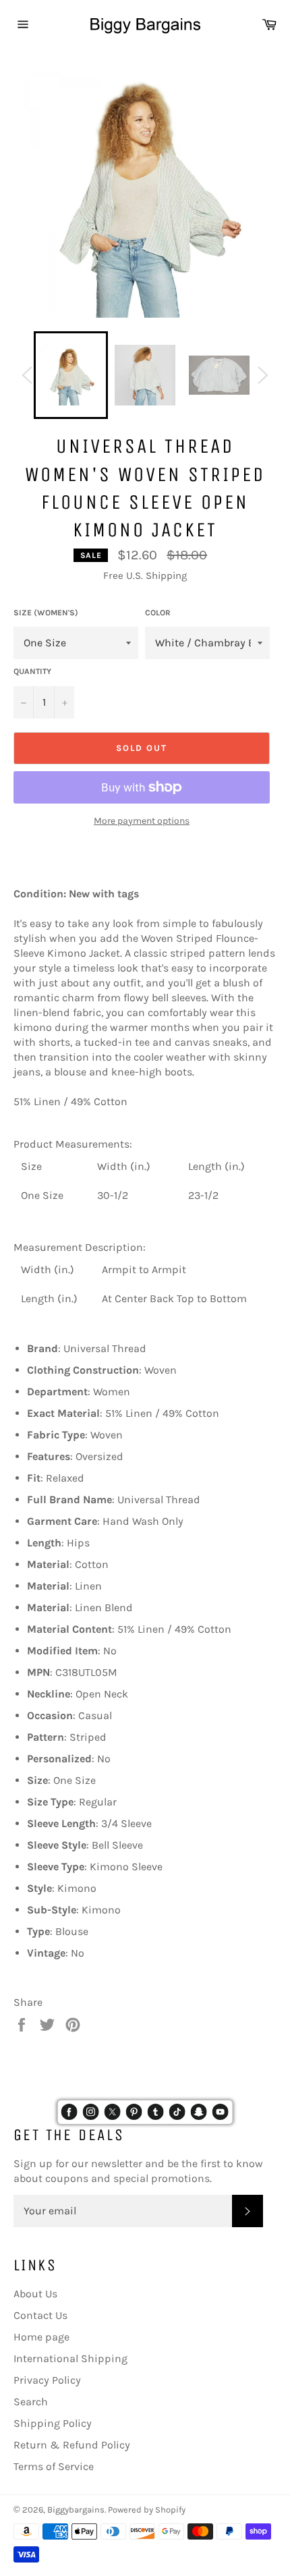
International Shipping (70, 2358)
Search (31, 2402)
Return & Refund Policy (72, 2445)
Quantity (32, 671)
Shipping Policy (53, 2423)
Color (158, 613)
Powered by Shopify (147, 2510)
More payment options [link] (142, 821)
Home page (41, 2337)
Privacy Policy (47, 2380)
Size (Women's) (46, 613)
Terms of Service (54, 2466)
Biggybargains (76, 2510)
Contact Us (40, 2315)
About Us (35, 2294)
